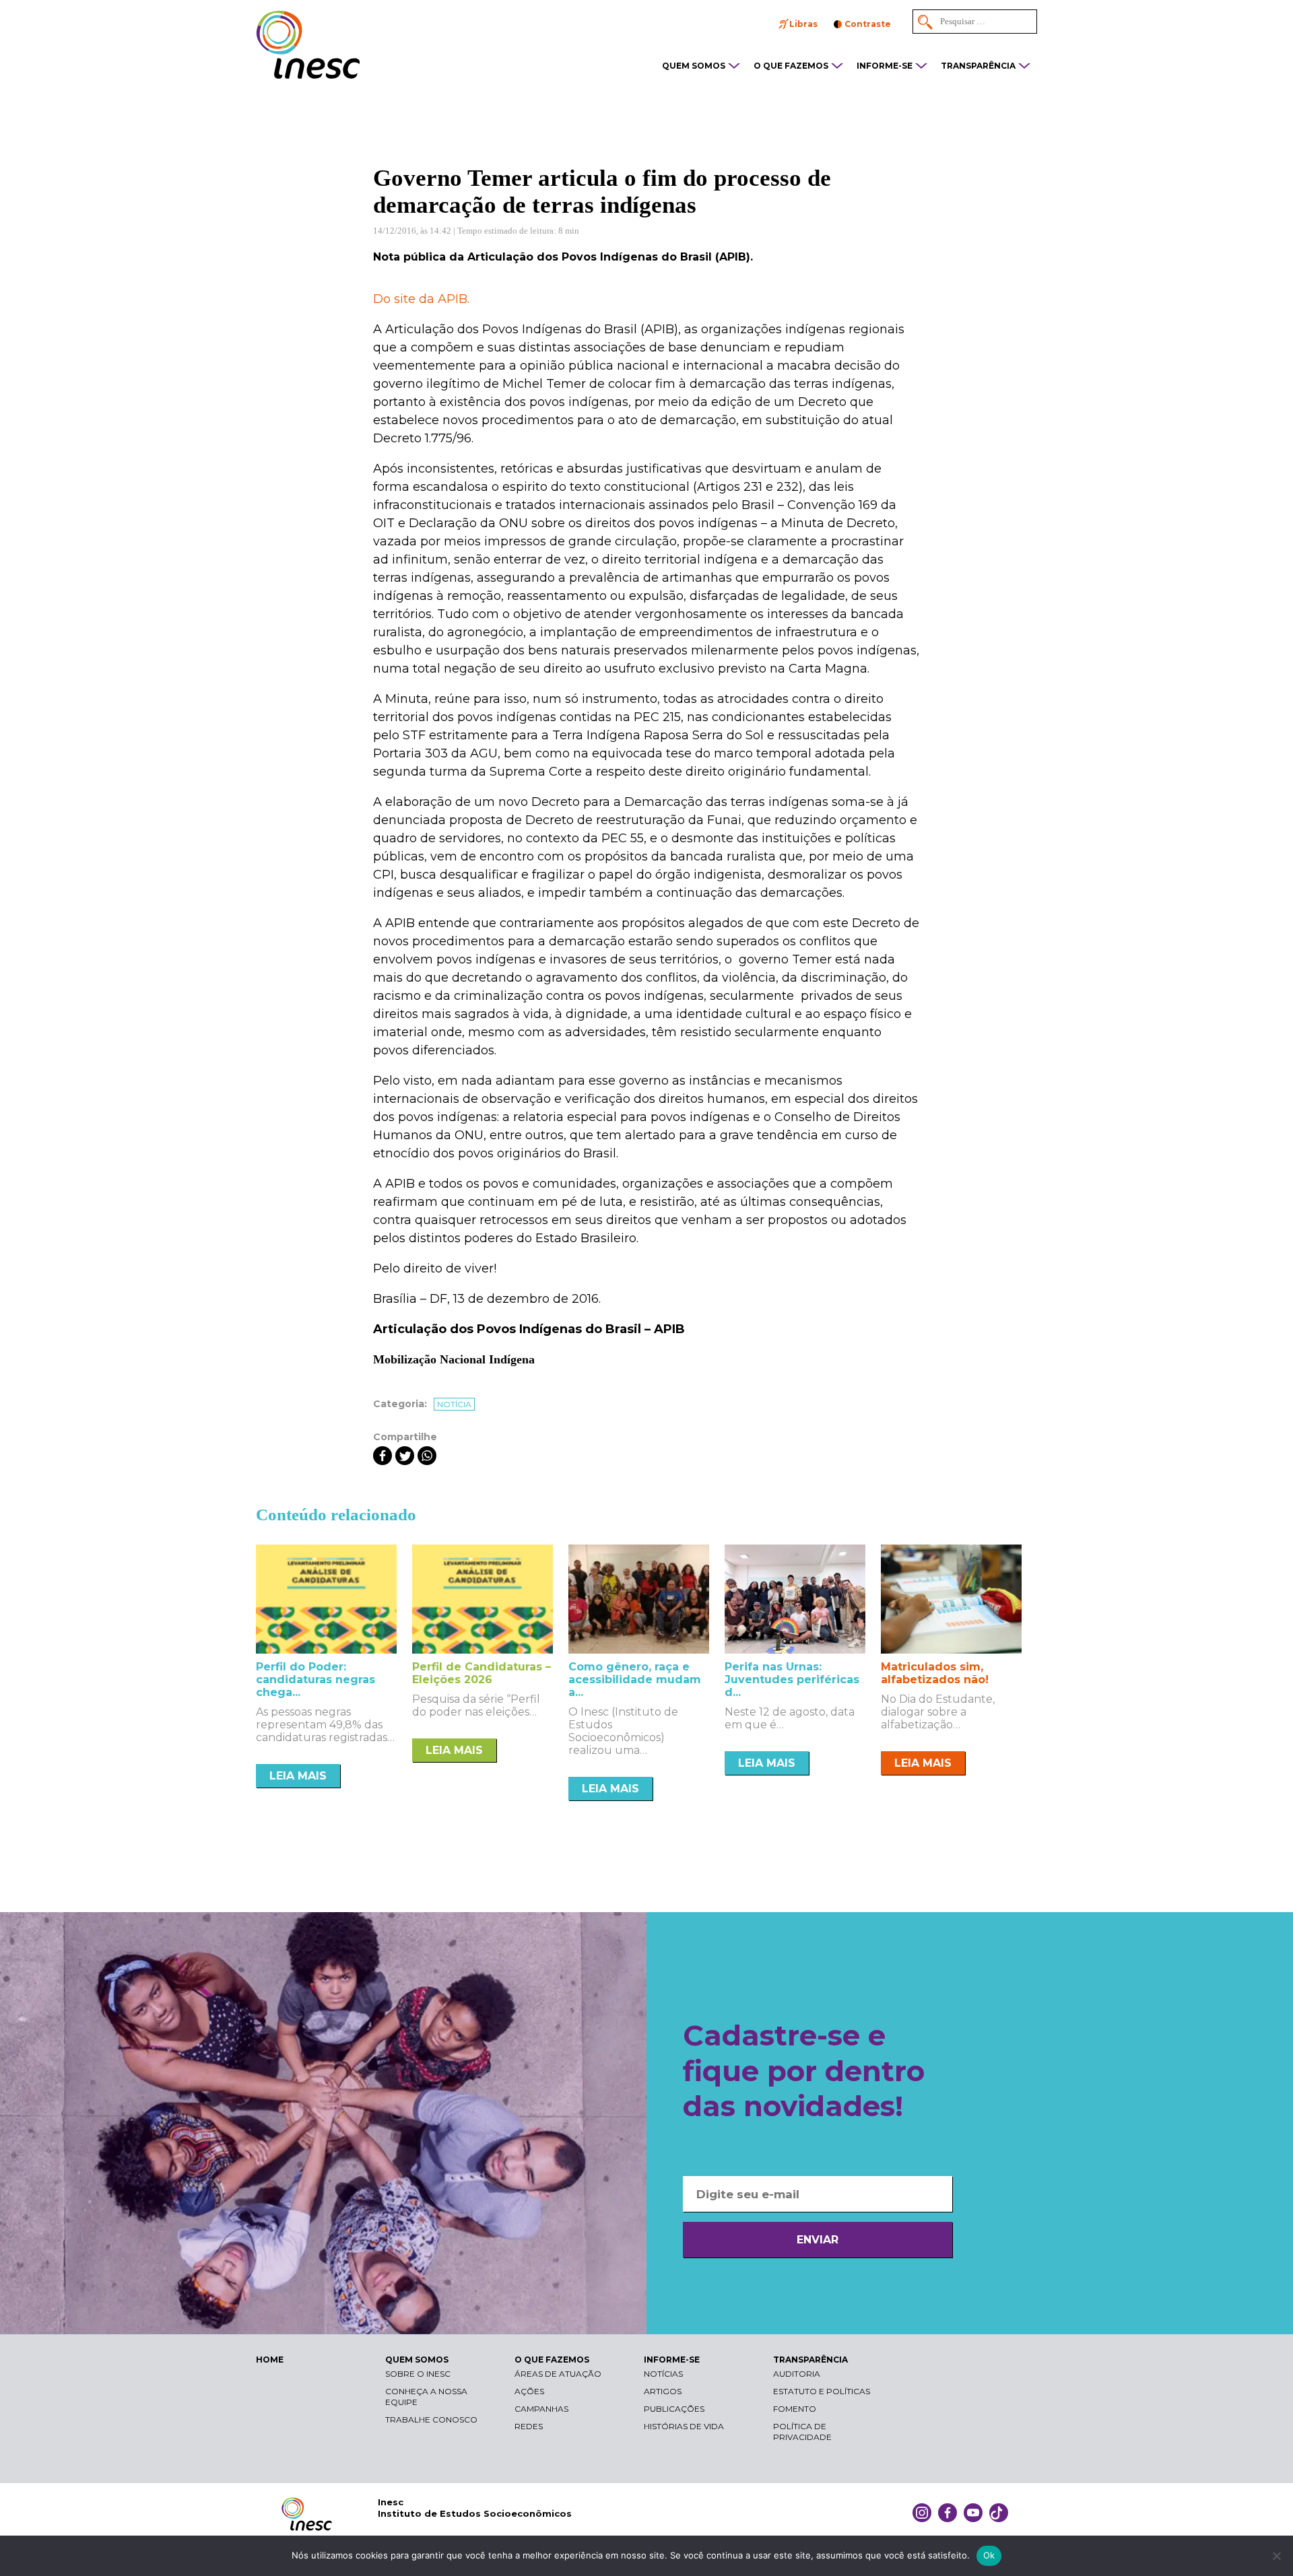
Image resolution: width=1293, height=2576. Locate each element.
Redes (529, 2426)
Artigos (663, 2391)
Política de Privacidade (802, 2432)
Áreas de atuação (558, 2374)
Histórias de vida (684, 2426)
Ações (529, 2391)
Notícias (663, 2374)
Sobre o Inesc (418, 2374)
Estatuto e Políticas (822, 2391)
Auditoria (797, 2374)
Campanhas (541, 2409)
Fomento (795, 2409)
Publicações (674, 2409)
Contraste (868, 24)
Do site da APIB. (421, 299)
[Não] (1276, 2556)
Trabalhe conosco (431, 2419)
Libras (803, 24)
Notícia (454, 1404)
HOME (270, 2360)
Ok (989, 2555)
